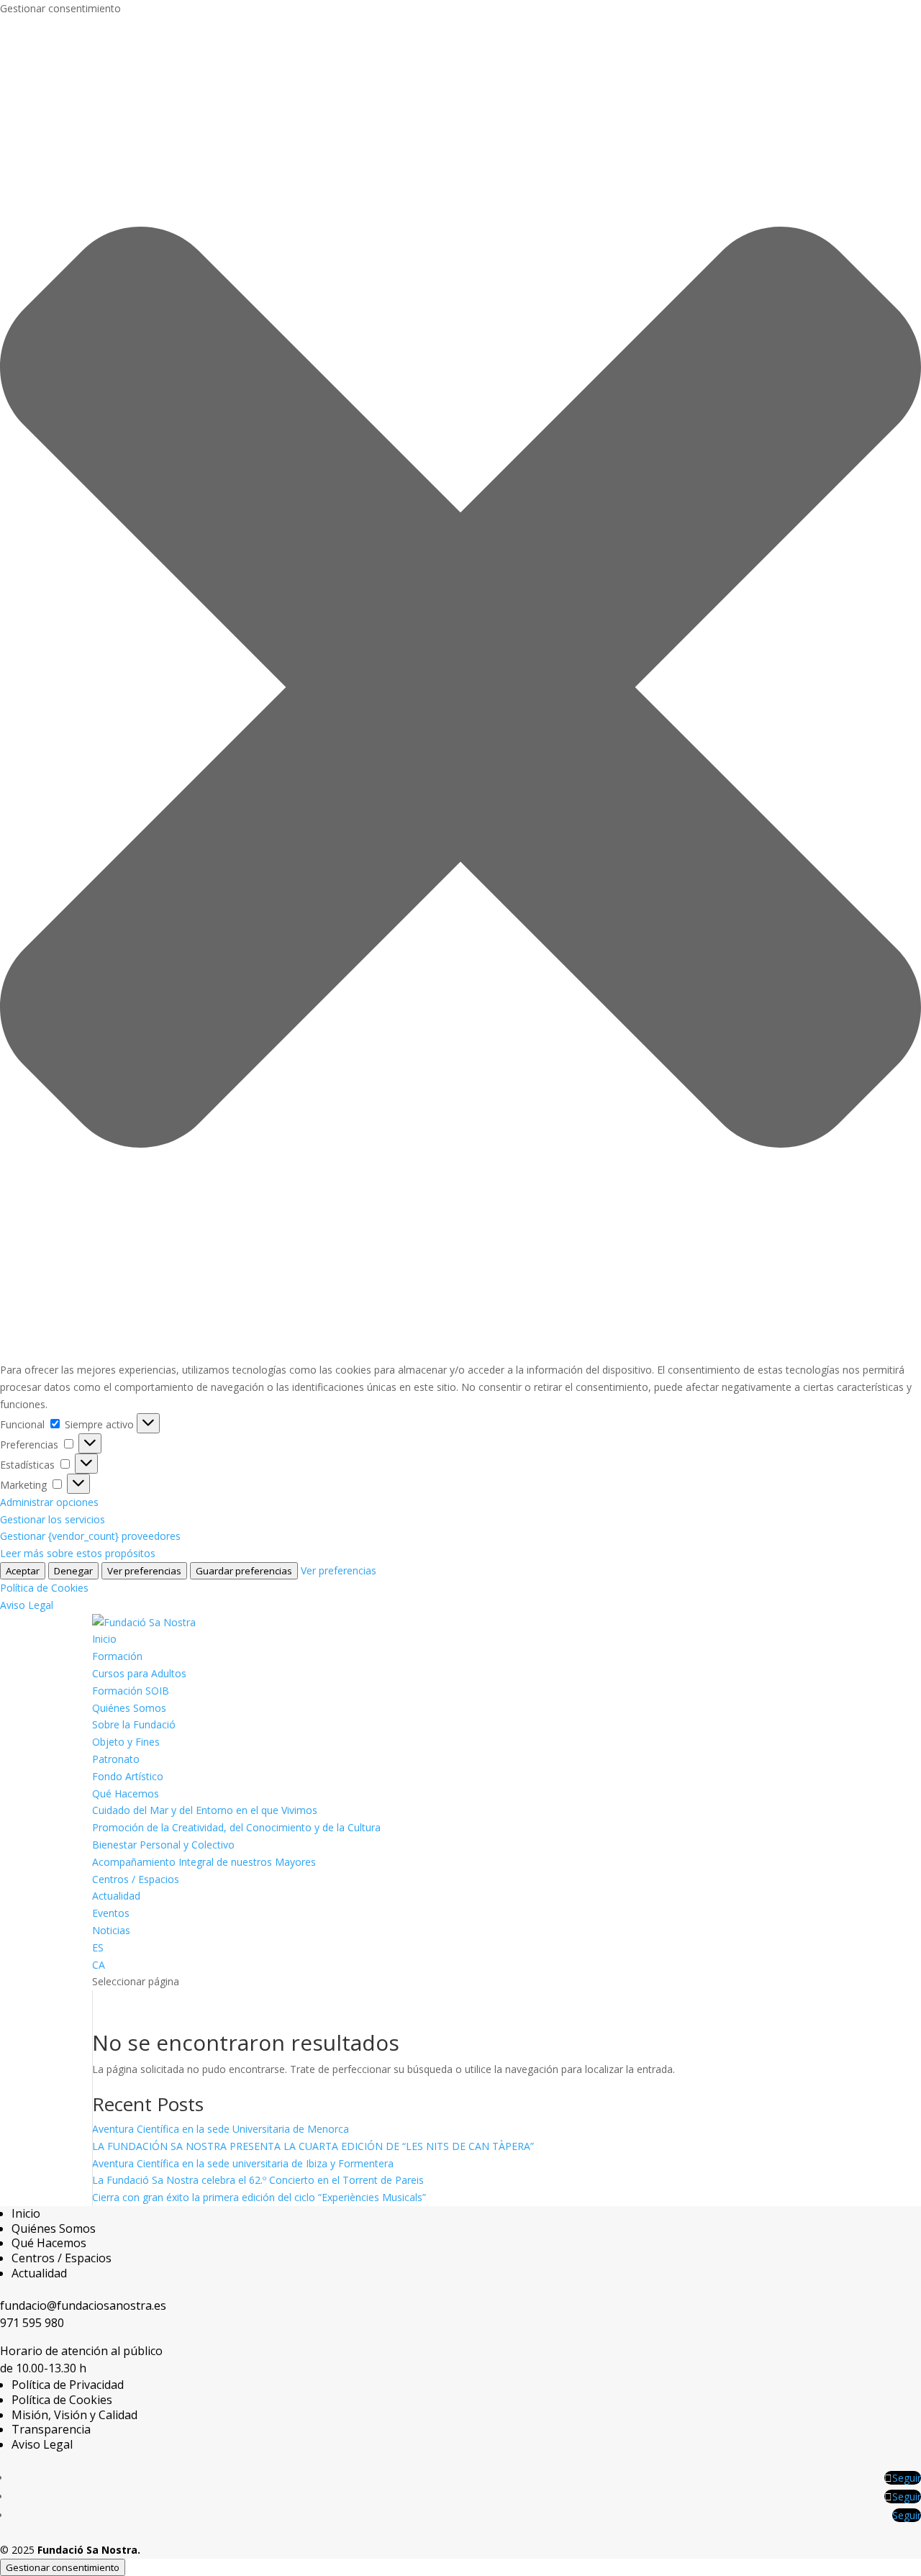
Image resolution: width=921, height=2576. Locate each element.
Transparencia (51, 2429)
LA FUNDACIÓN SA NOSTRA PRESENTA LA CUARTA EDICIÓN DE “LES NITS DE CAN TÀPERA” (313, 2146)
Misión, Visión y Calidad (74, 2415)
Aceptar (23, 1571)
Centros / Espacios (136, 1879)
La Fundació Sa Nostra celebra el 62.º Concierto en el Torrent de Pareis (258, 2180)
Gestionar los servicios (53, 1519)
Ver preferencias (144, 1571)
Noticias (111, 1930)
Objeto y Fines (126, 1742)
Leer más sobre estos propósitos (78, 1553)
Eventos (111, 1913)
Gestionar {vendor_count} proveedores (90, 1536)
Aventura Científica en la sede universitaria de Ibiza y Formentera (243, 2163)
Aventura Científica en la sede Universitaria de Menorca (221, 2129)
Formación (117, 1656)
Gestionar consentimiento (63, 2567)
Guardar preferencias (244, 1571)
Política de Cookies (44, 1588)
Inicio (104, 1639)
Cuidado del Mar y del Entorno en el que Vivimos (205, 1810)
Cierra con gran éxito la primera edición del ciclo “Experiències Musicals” (259, 2197)
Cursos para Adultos (139, 1673)
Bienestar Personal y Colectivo (163, 1845)
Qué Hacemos (126, 1793)
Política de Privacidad (68, 2385)
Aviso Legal (27, 1605)
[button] (460, 690)
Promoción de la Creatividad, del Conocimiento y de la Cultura (236, 1827)
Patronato (116, 1759)
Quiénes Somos (129, 1708)
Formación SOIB (131, 1691)
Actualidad (116, 1896)
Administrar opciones (49, 1502)
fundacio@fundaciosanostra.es (83, 2305)
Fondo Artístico (128, 1776)
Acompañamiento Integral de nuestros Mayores (204, 1862)
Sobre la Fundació (134, 1724)
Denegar (73, 1571)
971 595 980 (32, 2323)
